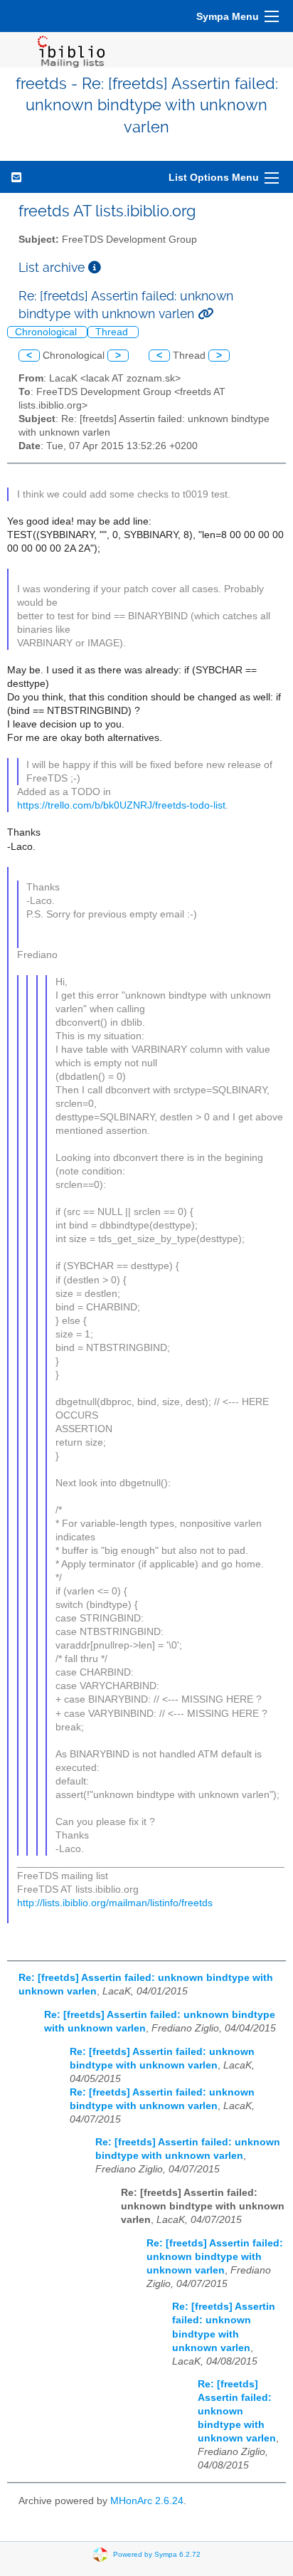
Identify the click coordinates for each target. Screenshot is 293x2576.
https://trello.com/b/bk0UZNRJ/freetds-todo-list (121, 805)
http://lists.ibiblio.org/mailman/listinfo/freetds (115, 1903)
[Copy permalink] (206, 314)
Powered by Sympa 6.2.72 (157, 2554)
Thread (113, 332)
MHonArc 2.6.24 (147, 2501)
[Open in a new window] (95, 267)
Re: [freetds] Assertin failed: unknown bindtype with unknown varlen (215, 2257)
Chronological (47, 332)
